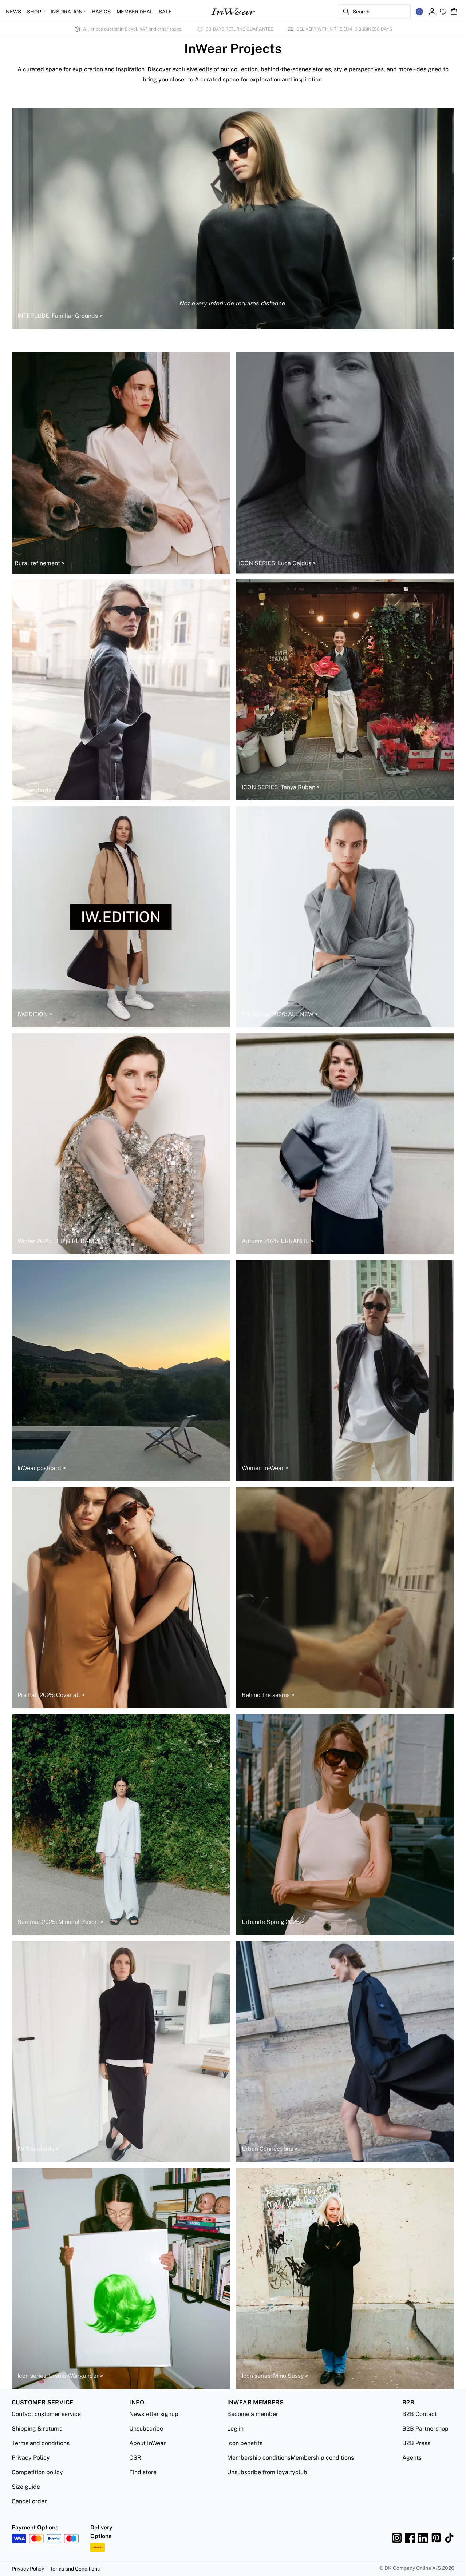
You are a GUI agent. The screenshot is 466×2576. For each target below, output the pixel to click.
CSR (135, 2458)
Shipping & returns (37, 2429)
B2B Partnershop (425, 2429)
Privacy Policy (31, 2458)
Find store (143, 2472)
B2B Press (416, 2443)
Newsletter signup (154, 2414)
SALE (165, 12)
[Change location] (419, 12)
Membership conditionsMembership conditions (291, 2458)
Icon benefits (245, 2443)
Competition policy (37, 2472)
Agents (412, 2458)
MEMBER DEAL (135, 12)
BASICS (101, 12)
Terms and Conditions (75, 2569)
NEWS (13, 12)
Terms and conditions (41, 2443)
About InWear (147, 2443)
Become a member (253, 2414)
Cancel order (29, 2501)
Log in (235, 2429)
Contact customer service (46, 2414)
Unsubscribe (146, 2429)
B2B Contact (420, 2414)
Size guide (26, 2487)
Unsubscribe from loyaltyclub (267, 2472)
